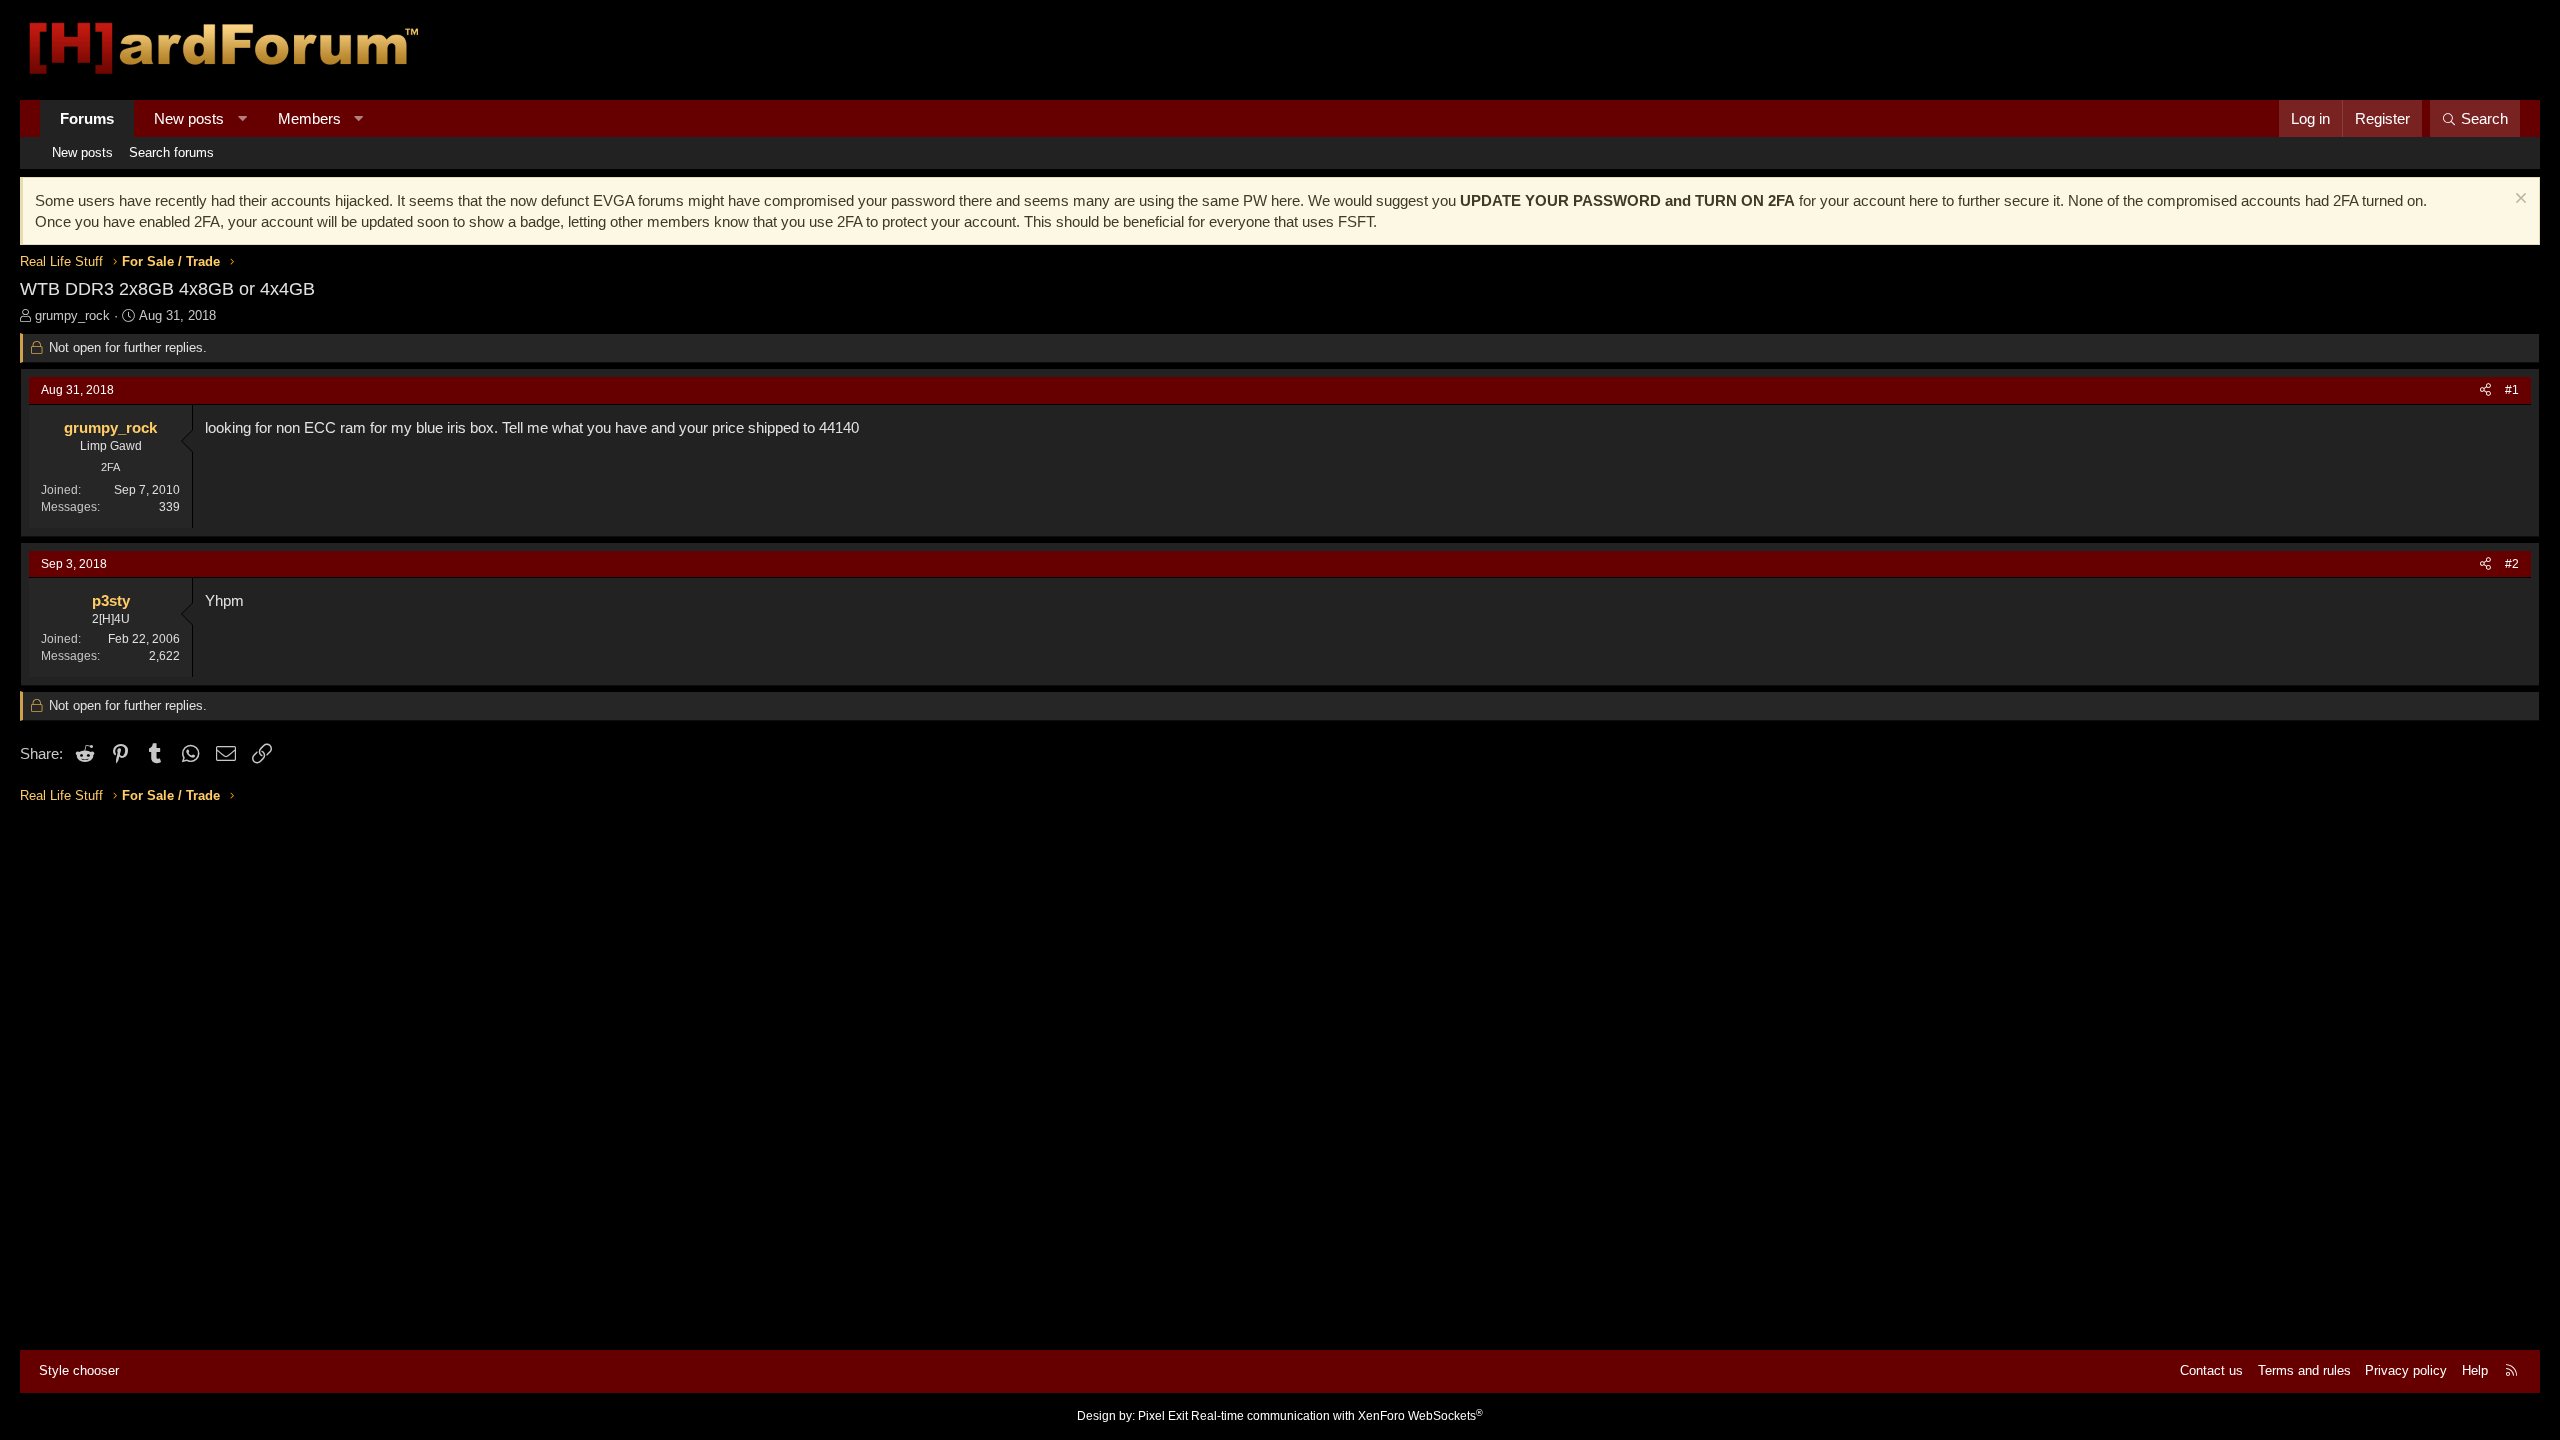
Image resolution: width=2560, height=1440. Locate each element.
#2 (2512, 564)
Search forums (171, 152)
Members (309, 118)
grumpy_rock (72, 315)
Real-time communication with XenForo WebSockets (1337, 1416)
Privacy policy (2406, 1370)
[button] (242, 118)
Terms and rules (2304, 1370)
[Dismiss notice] (2518, 200)
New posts (189, 118)
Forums (87, 118)
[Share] (2485, 390)
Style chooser (79, 1370)
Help (2475, 1370)
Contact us (2211, 1370)
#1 (2512, 390)
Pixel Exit (1163, 1416)
